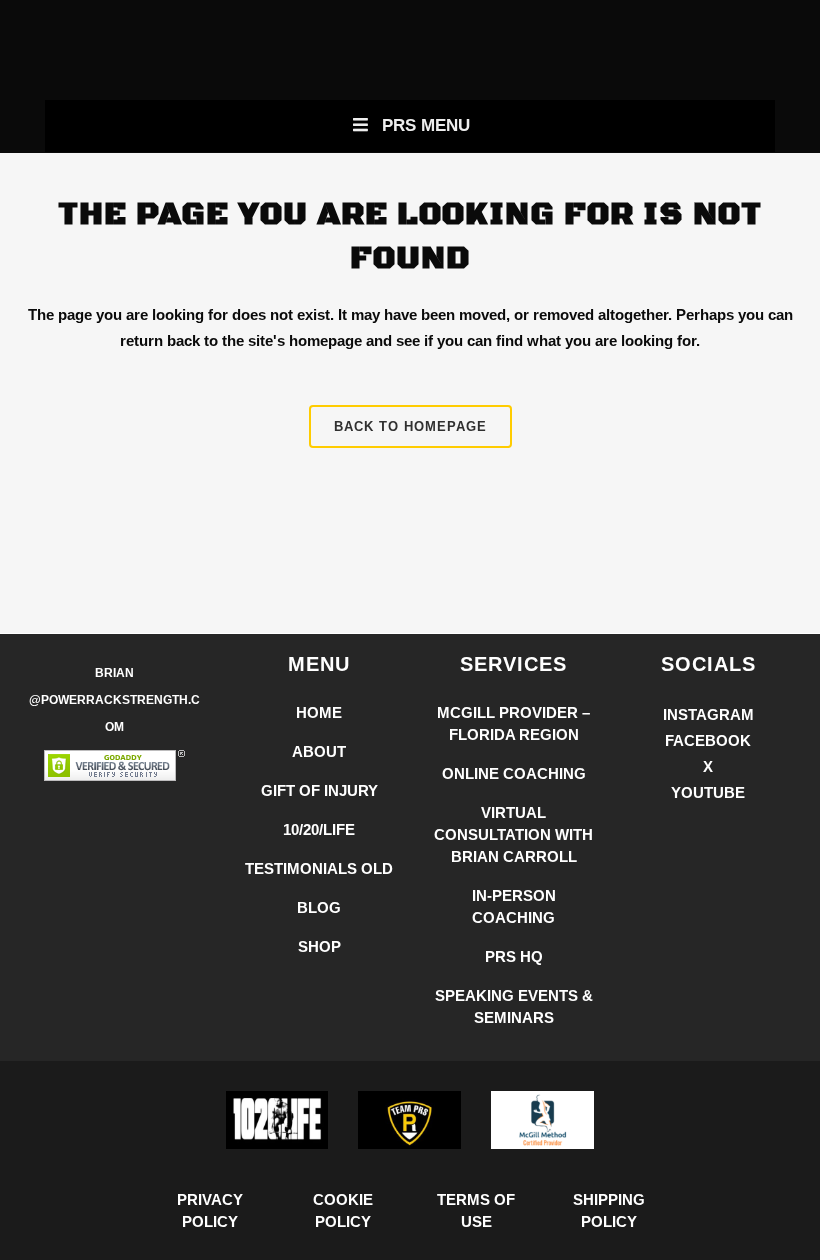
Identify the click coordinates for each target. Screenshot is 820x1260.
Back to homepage (410, 426)
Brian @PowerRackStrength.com (114, 700)
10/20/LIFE (319, 829)
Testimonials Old (319, 868)
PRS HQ (514, 956)
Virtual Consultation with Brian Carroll (513, 834)
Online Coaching (514, 773)
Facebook (708, 740)
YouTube (708, 792)
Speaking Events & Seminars (514, 1006)
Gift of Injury (319, 790)
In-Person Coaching (514, 906)
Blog (319, 907)
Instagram (708, 714)
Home (319, 712)
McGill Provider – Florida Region (513, 723)
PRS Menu (426, 125)
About (319, 751)
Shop (319, 946)
